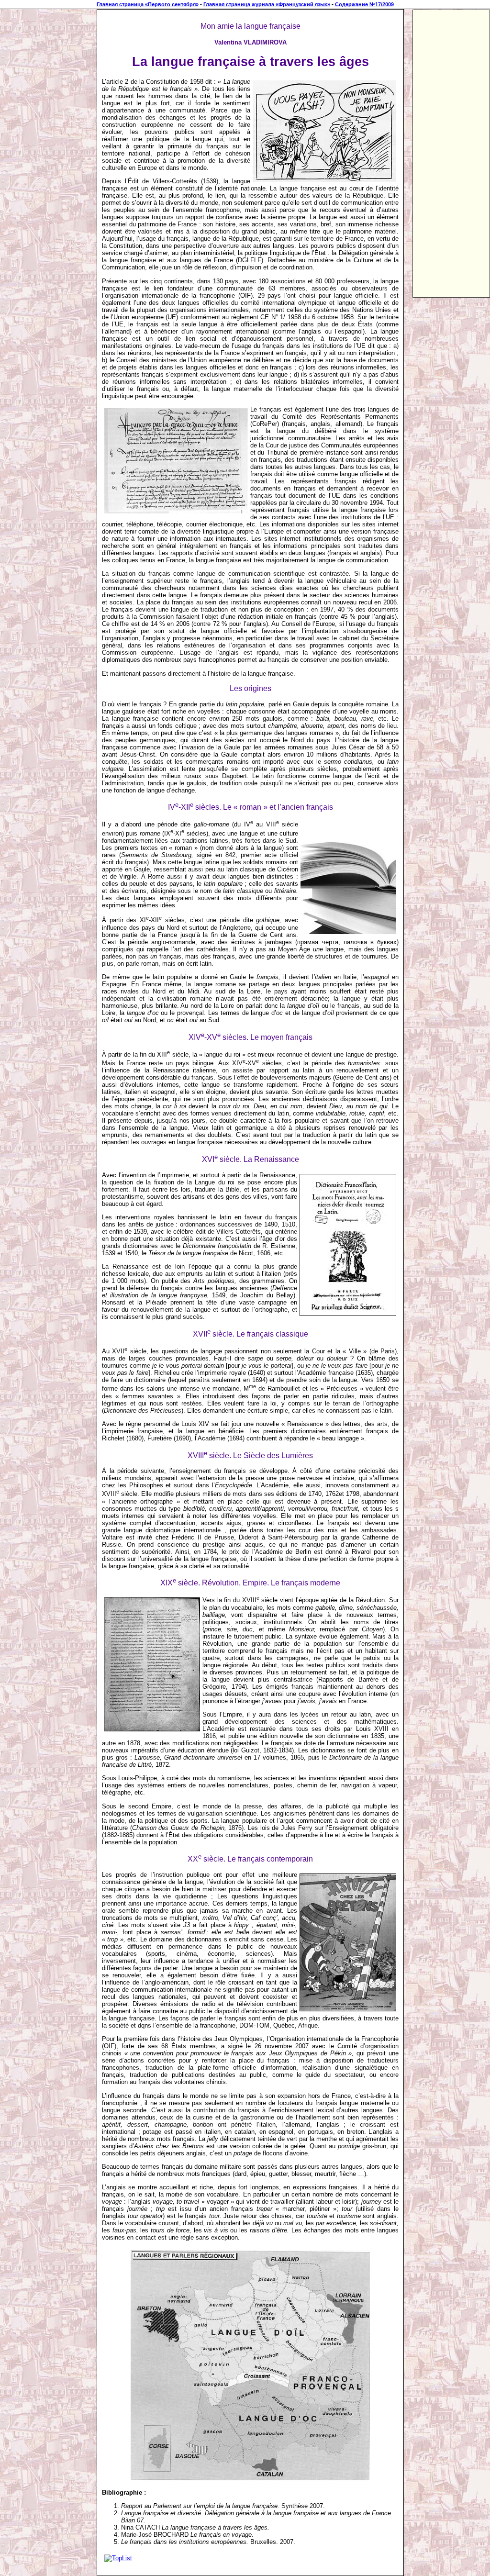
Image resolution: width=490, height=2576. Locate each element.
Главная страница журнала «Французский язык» (267, 4)
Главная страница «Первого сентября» (148, 4)
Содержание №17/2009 (364, 4)
